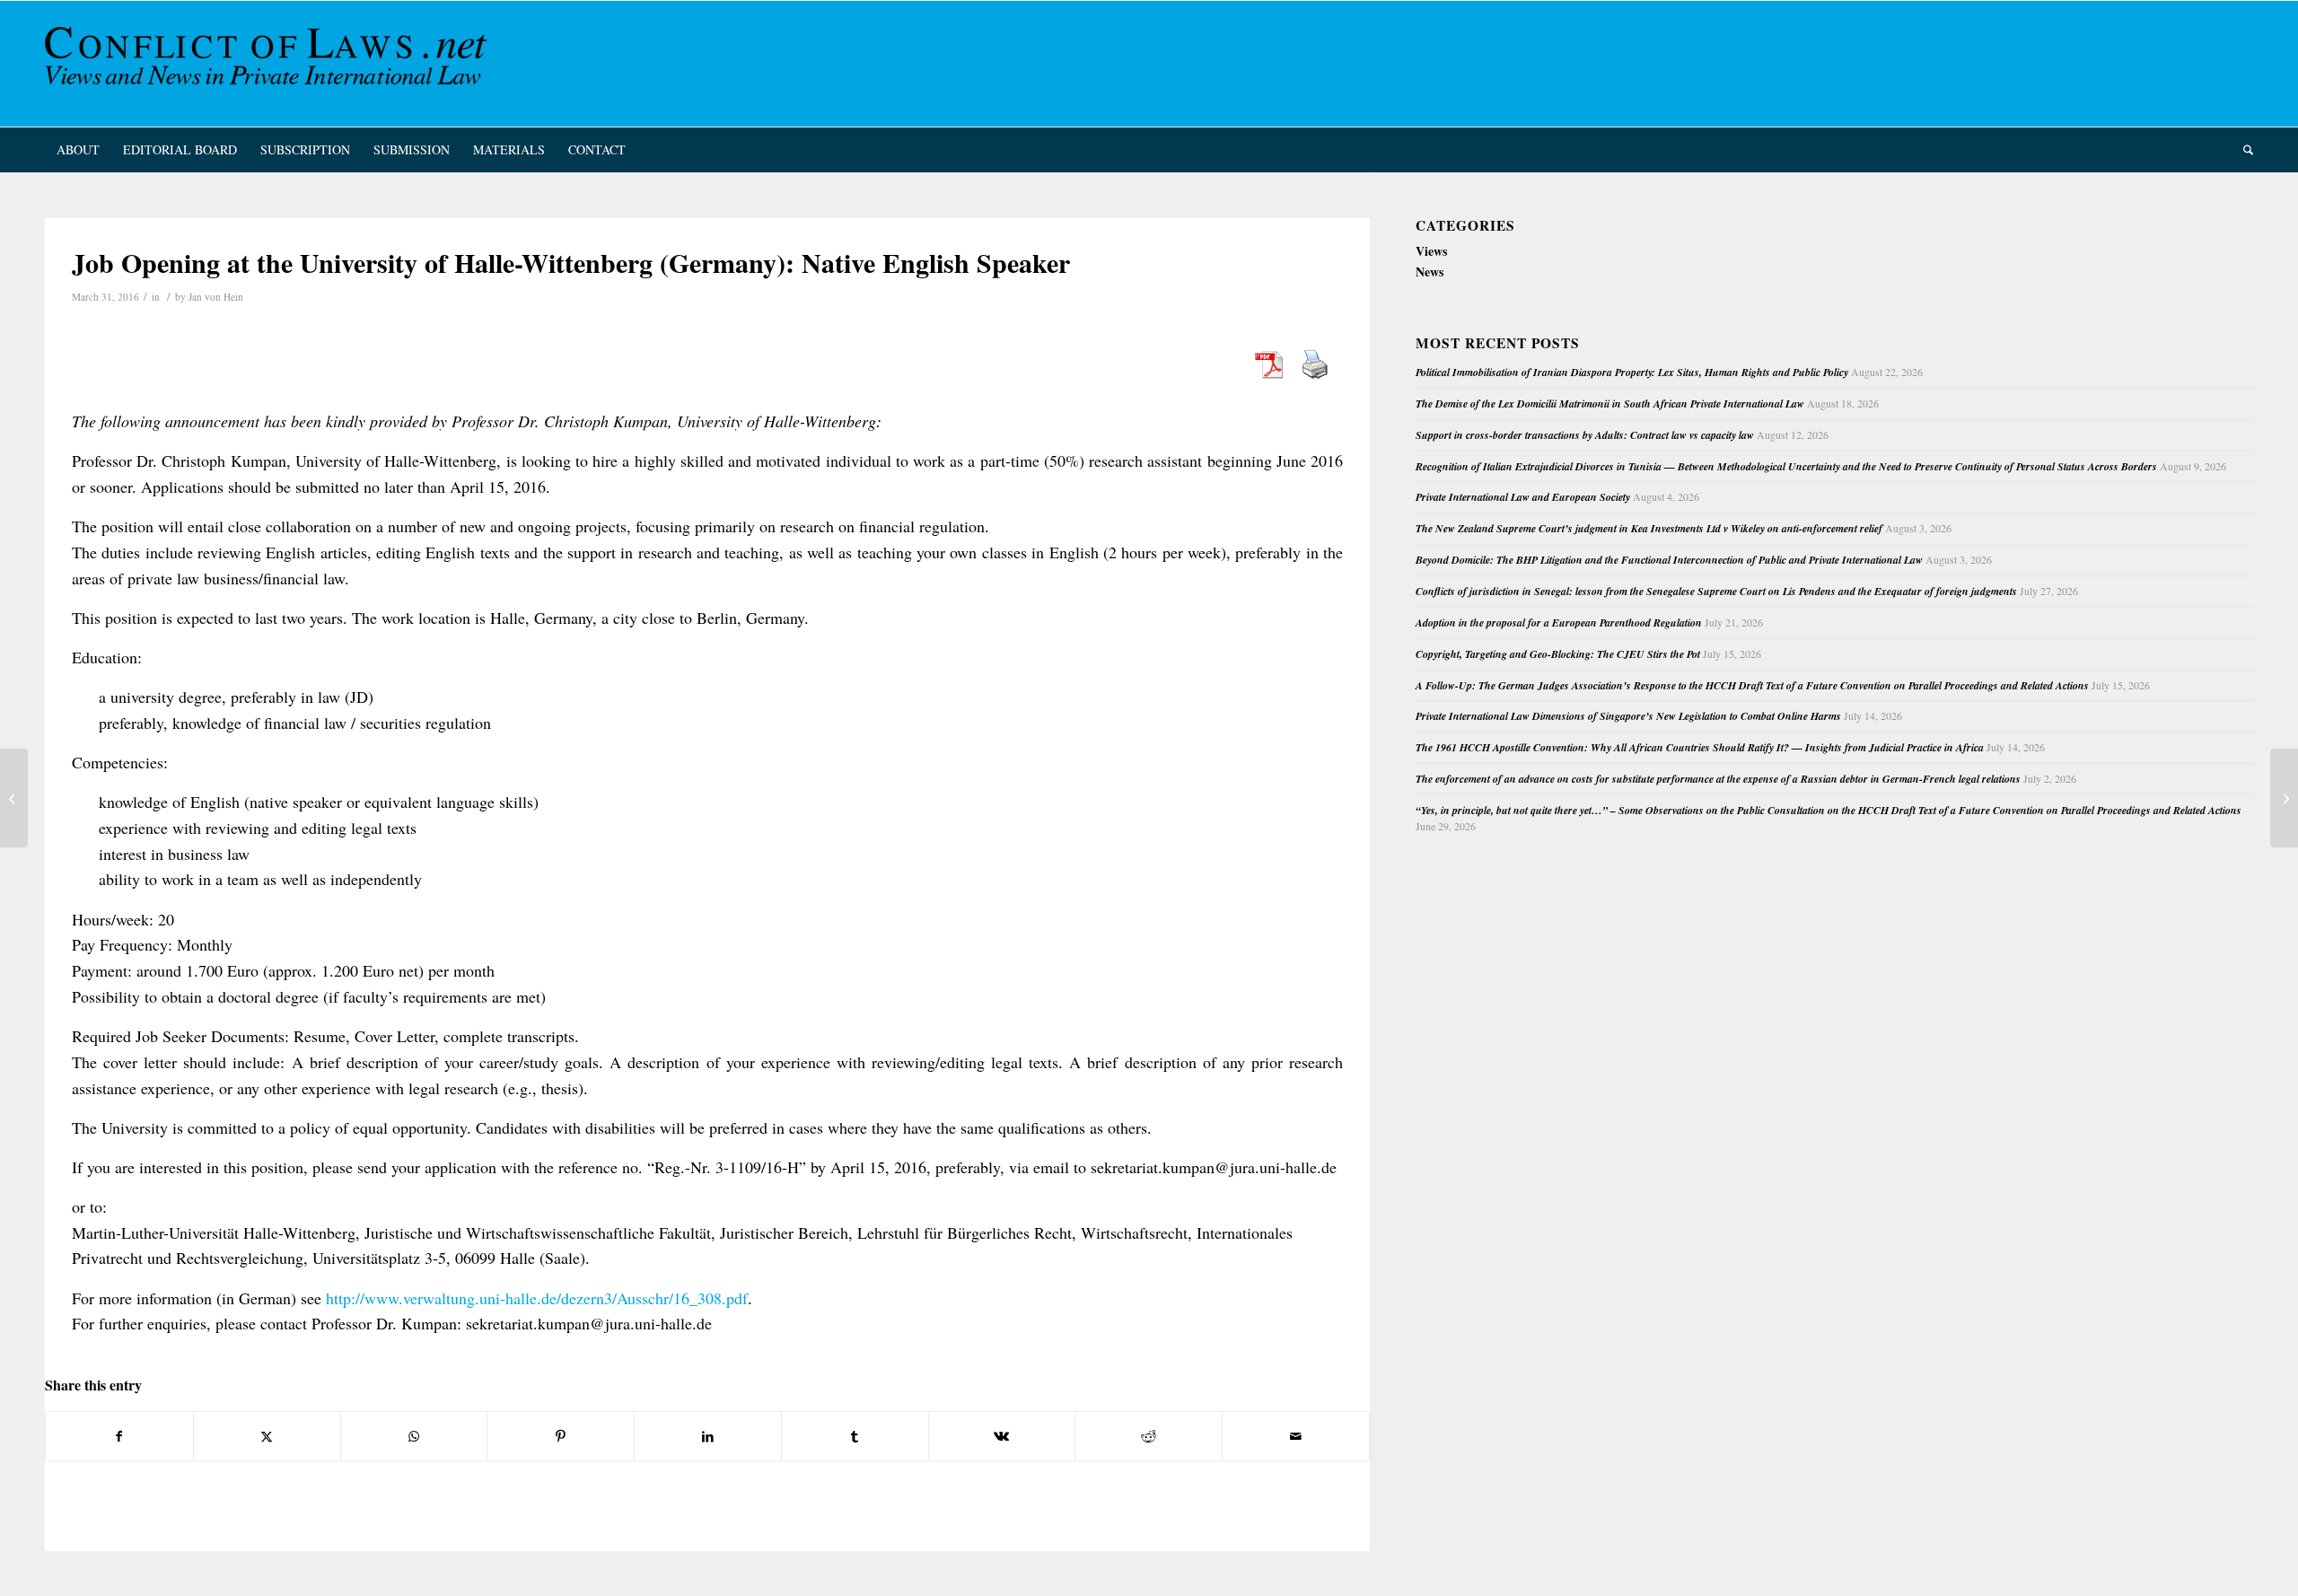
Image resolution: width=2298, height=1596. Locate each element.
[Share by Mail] (1296, 1436)
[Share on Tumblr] (855, 1436)
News (1430, 272)
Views (1431, 251)
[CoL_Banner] (269, 64)
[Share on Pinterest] (561, 1436)
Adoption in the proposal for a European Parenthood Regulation (1559, 623)
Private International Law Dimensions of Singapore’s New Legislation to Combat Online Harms (1628, 716)
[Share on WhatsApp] (414, 1436)
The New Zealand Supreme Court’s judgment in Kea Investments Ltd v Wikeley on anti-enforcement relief (1649, 528)
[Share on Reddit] (1149, 1436)
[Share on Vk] (1002, 1436)
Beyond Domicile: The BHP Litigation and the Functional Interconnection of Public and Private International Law (1669, 560)
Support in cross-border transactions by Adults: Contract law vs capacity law (1585, 435)
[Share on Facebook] (119, 1436)
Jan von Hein (216, 297)
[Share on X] (267, 1436)
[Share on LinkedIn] (708, 1436)
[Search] (2242, 150)
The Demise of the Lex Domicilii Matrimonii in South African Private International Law (1610, 403)
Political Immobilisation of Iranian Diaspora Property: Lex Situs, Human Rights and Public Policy (1632, 372)
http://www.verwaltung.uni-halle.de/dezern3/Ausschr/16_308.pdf (537, 1298)
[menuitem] (78, 150)
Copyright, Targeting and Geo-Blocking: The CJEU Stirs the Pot (1558, 654)
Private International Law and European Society (1523, 497)
